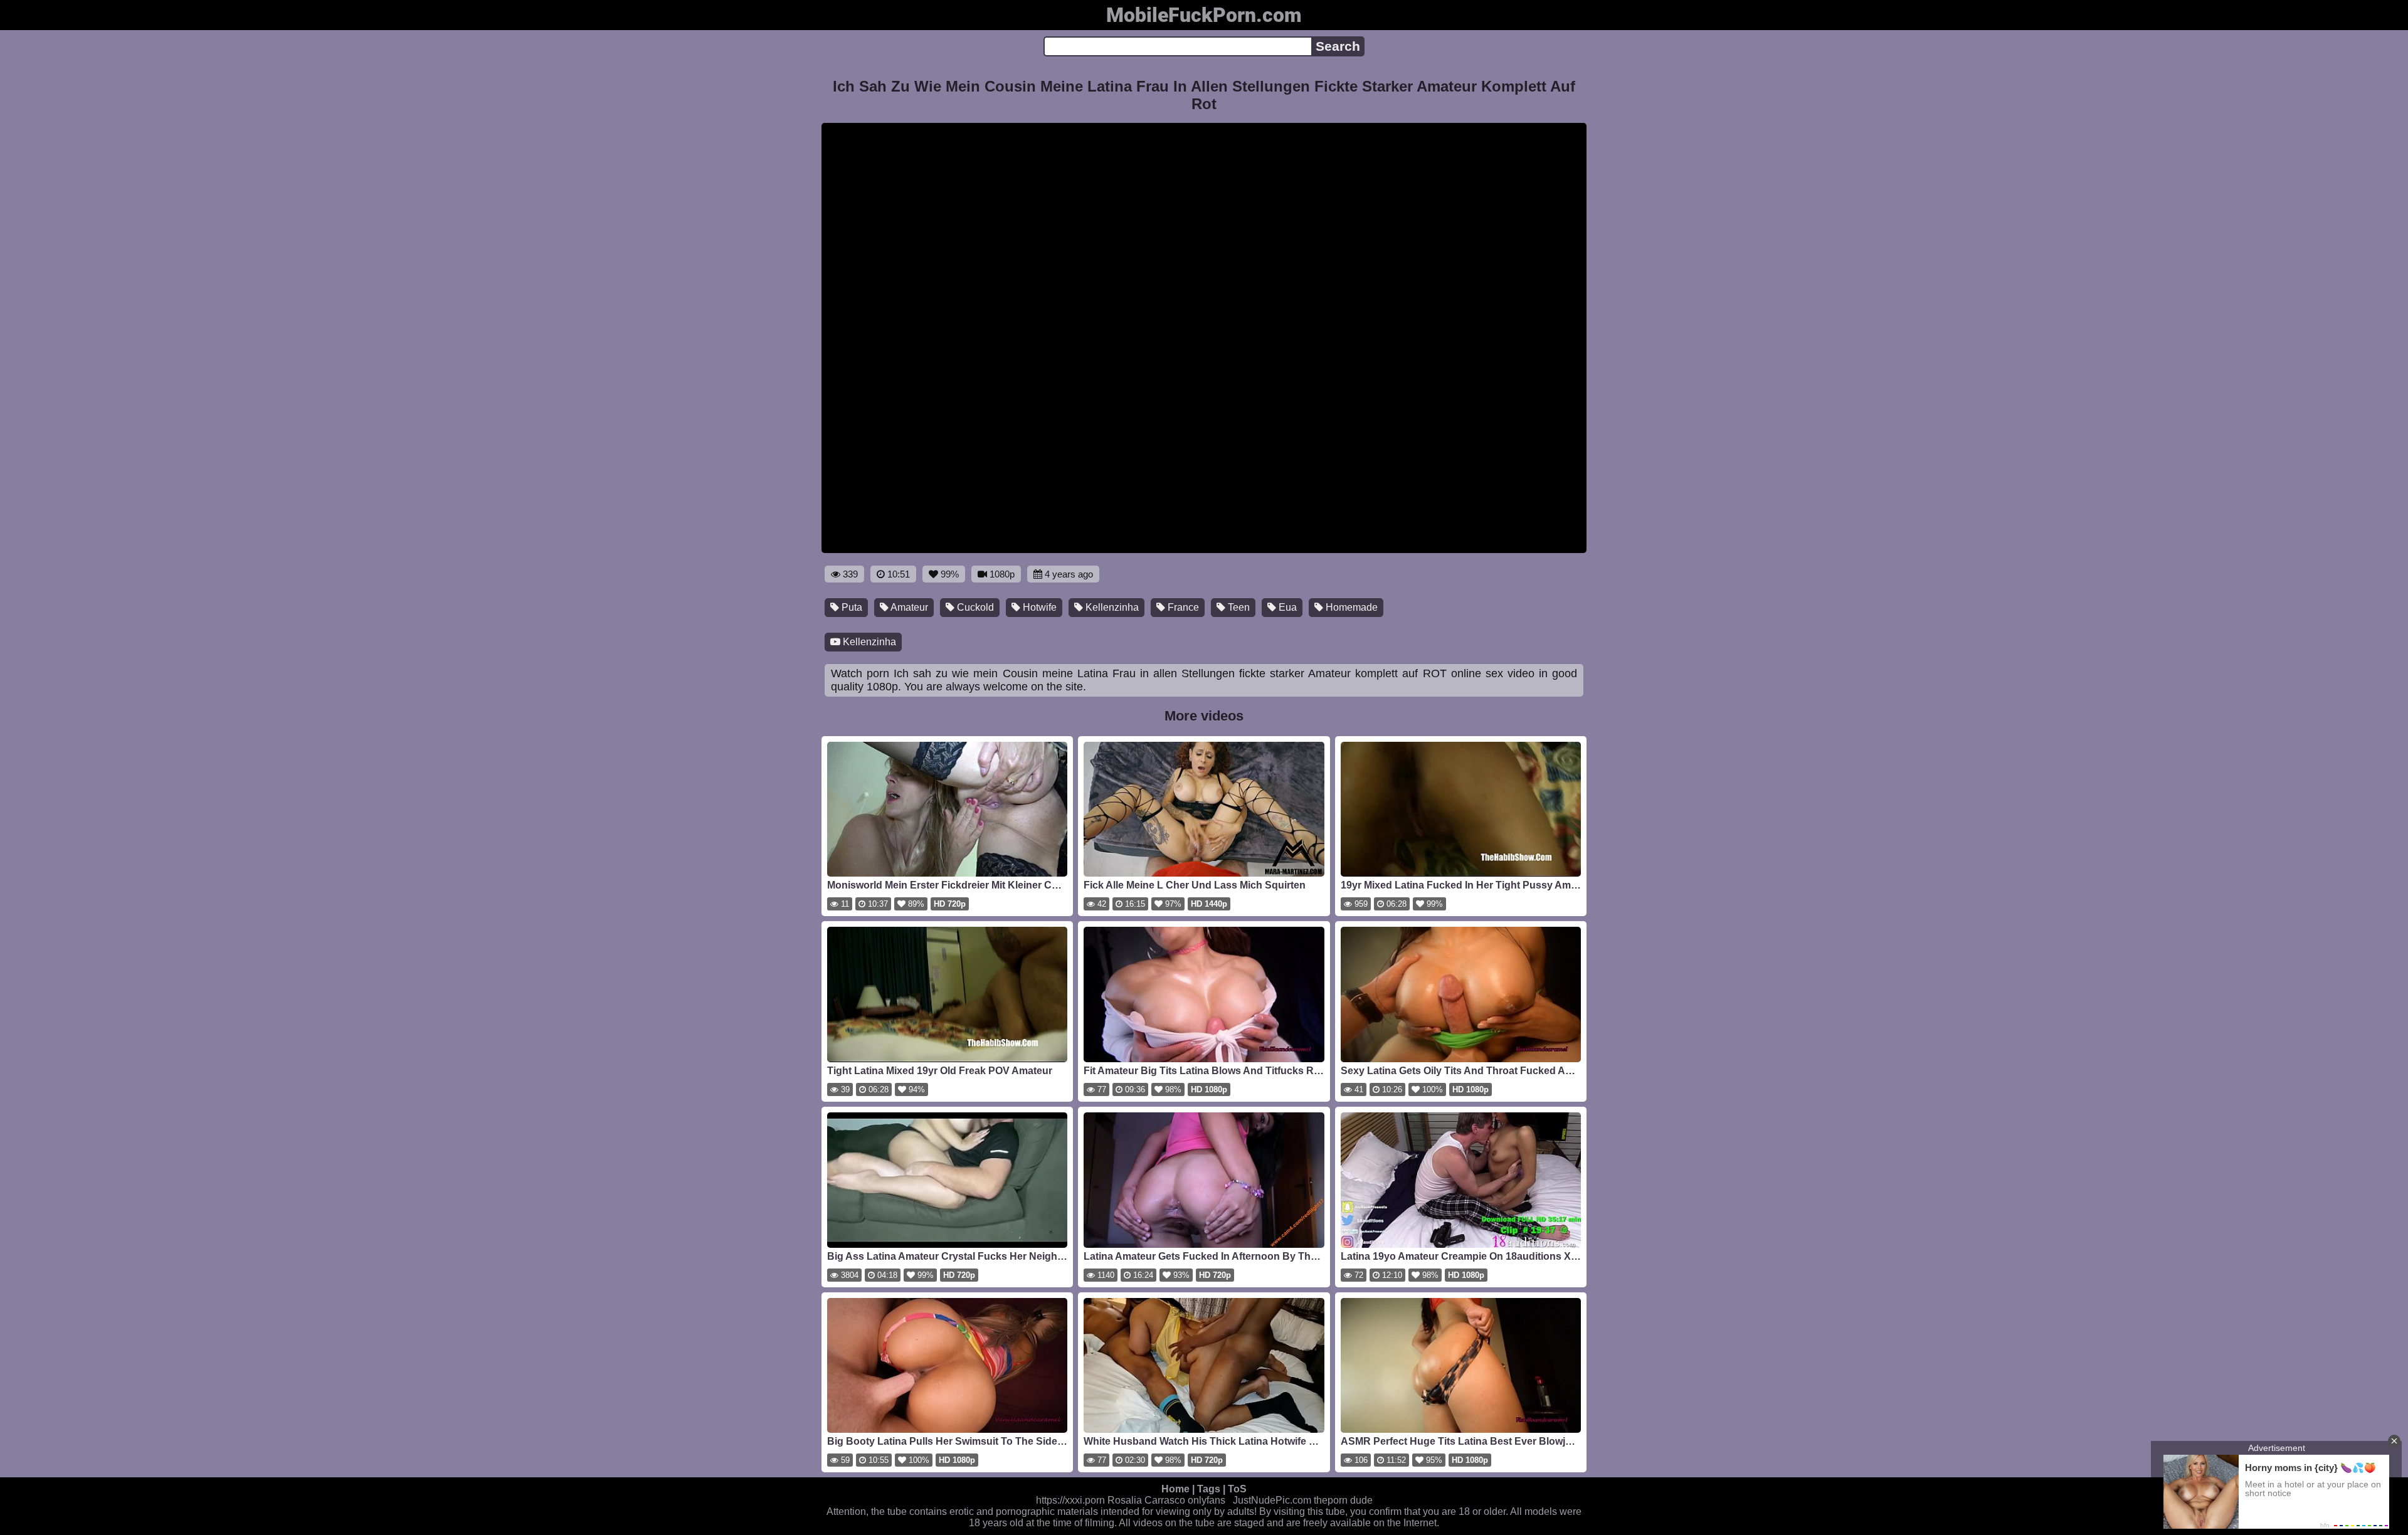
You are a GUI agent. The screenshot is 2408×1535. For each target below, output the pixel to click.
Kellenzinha (1111, 607)
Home (1175, 1489)
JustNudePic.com (1272, 1500)
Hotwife (1038, 607)
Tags (1209, 1489)
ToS (1237, 1489)
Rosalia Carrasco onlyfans (1166, 1500)
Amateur (908, 607)
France (1182, 607)
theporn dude (1343, 1500)
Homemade (1350, 607)
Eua (1286, 607)
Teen (1238, 607)
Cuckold (974, 607)
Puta (851, 607)
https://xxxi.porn (1070, 1500)
